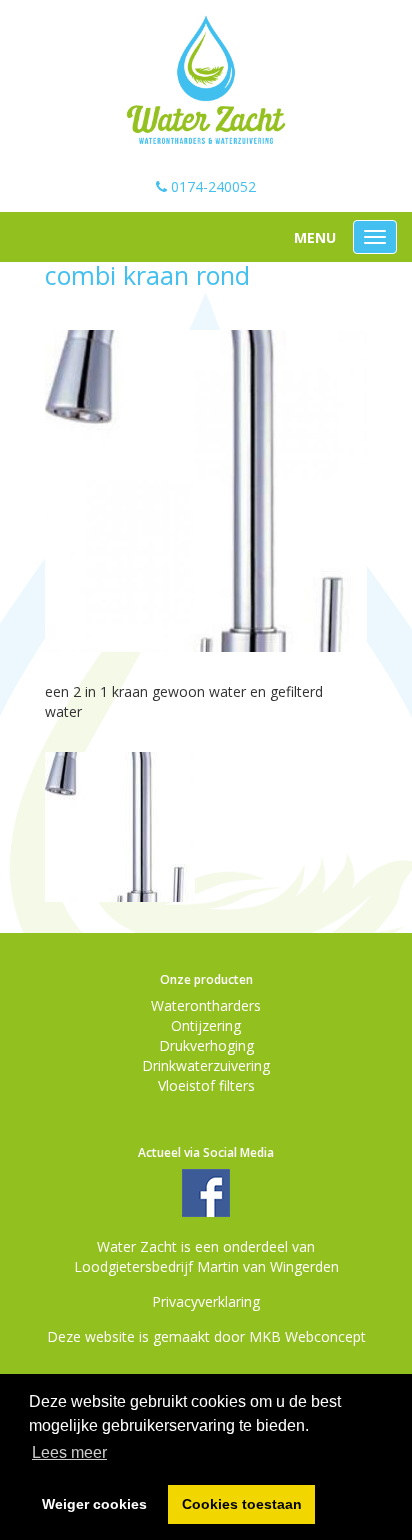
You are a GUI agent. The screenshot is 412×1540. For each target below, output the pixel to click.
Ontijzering (206, 1025)
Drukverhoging (206, 1045)
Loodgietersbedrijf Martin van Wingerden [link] (206, 1266)
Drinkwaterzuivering (206, 1065)
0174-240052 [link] (211, 186)
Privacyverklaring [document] (206, 1301)
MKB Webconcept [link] (307, 1336)
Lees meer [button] (69, 1452)
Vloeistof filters (206, 1085)
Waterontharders (206, 1005)
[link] (206, 81)
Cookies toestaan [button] (242, 1504)
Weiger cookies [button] (94, 1504)
